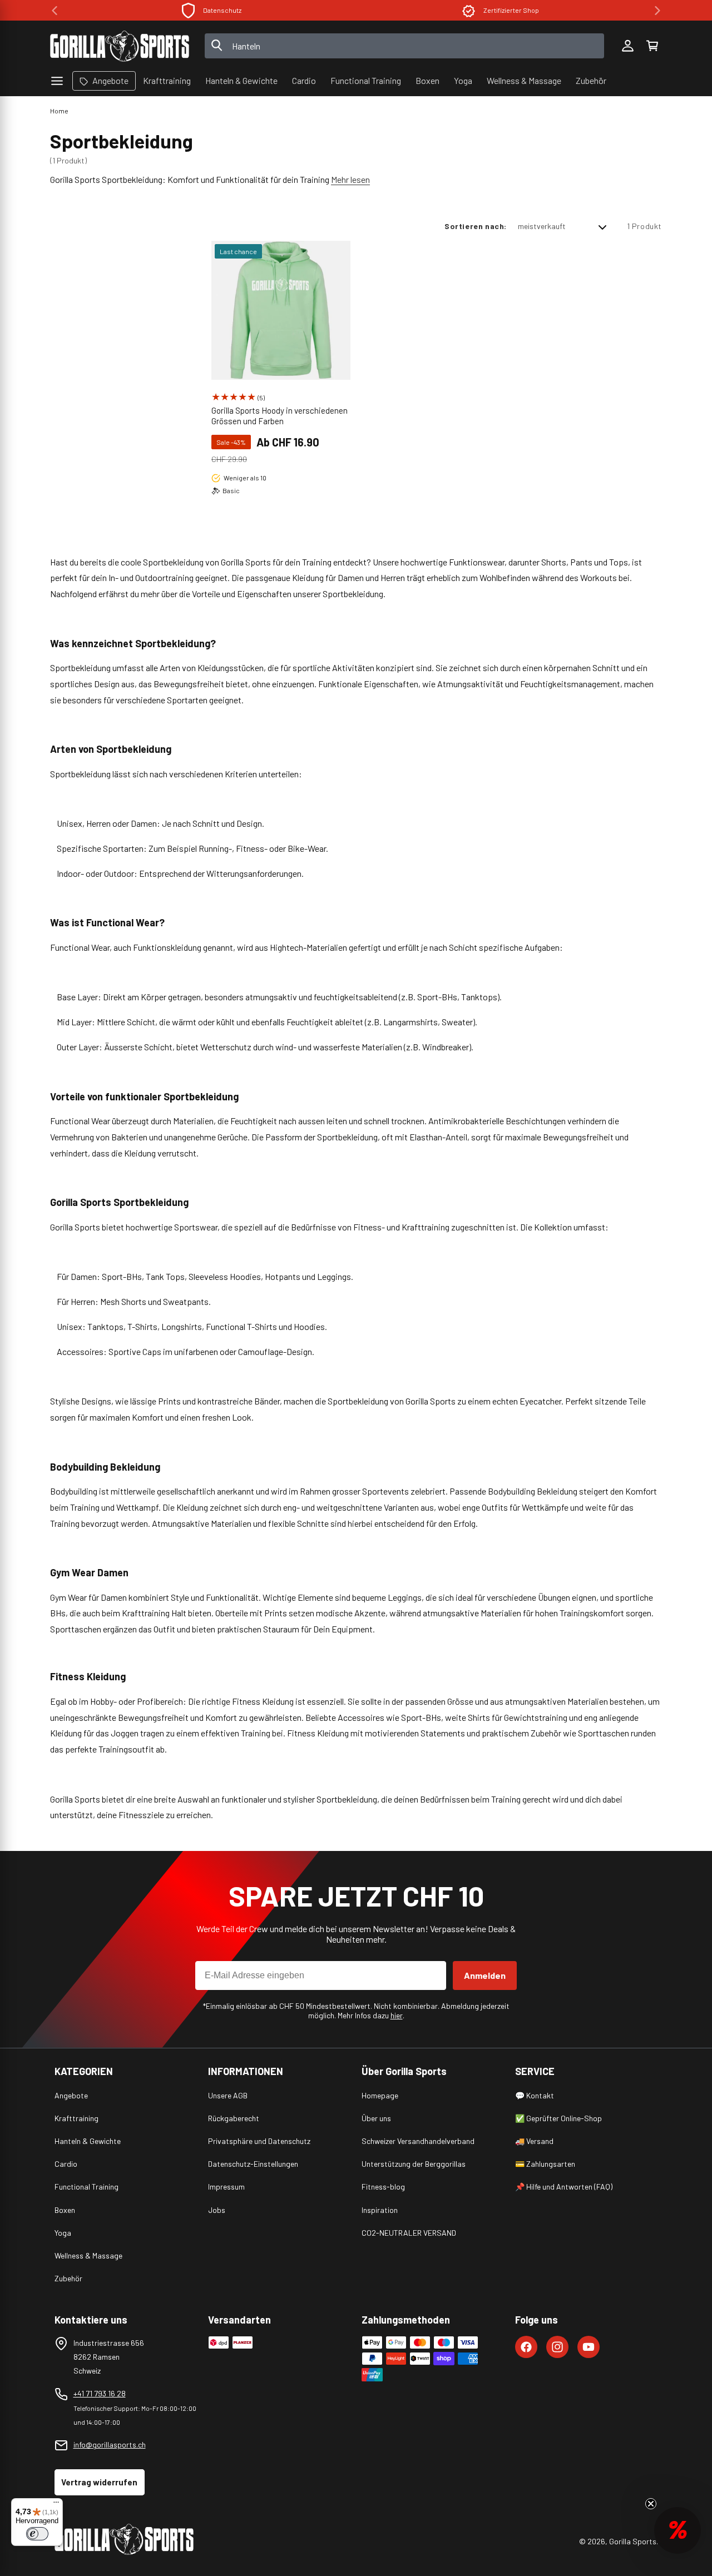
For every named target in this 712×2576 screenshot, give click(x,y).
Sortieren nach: (476, 226)
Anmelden (485, 1975)
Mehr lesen (350, 179)
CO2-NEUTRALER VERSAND (409, 2233)
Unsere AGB (228, 2095)
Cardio (66, 2164)
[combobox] (405, 46)
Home (59, 111)
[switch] (37, 2534)
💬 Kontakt (535, 2095)
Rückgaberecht (234, 2118)
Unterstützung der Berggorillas (414, 2164)
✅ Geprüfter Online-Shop (558, 2118)
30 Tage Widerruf (511, 10)
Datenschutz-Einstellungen (253, 2164)
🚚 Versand (534, 2141)
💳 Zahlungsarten (545, 2164)
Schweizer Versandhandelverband (418, 2141)
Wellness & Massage (88, 2255)
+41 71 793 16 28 (100, 2393)
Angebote (71, 2095)
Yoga (63, 2233)
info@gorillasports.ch (110, 2445)
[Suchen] (217, 46)
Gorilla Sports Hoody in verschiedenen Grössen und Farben (280, 416)
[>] (657, 11)
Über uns (376, 2118)
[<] (55, 11)
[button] (652, 46)
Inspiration (380, 2210)
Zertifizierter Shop (222, 10)
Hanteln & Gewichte (88, 2141)
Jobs (217, 2210)
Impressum (226, 2187)
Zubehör (68, 2278)
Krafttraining (76, 2118)
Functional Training (86, 2187)
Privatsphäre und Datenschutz (259, 2141)
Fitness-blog (383, 2187)
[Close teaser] (651, 2504)
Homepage (380, 2095)
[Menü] (56, 2505)
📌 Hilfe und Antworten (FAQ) (564, 2187)
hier (397, 2015)
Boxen (65, 2210)
